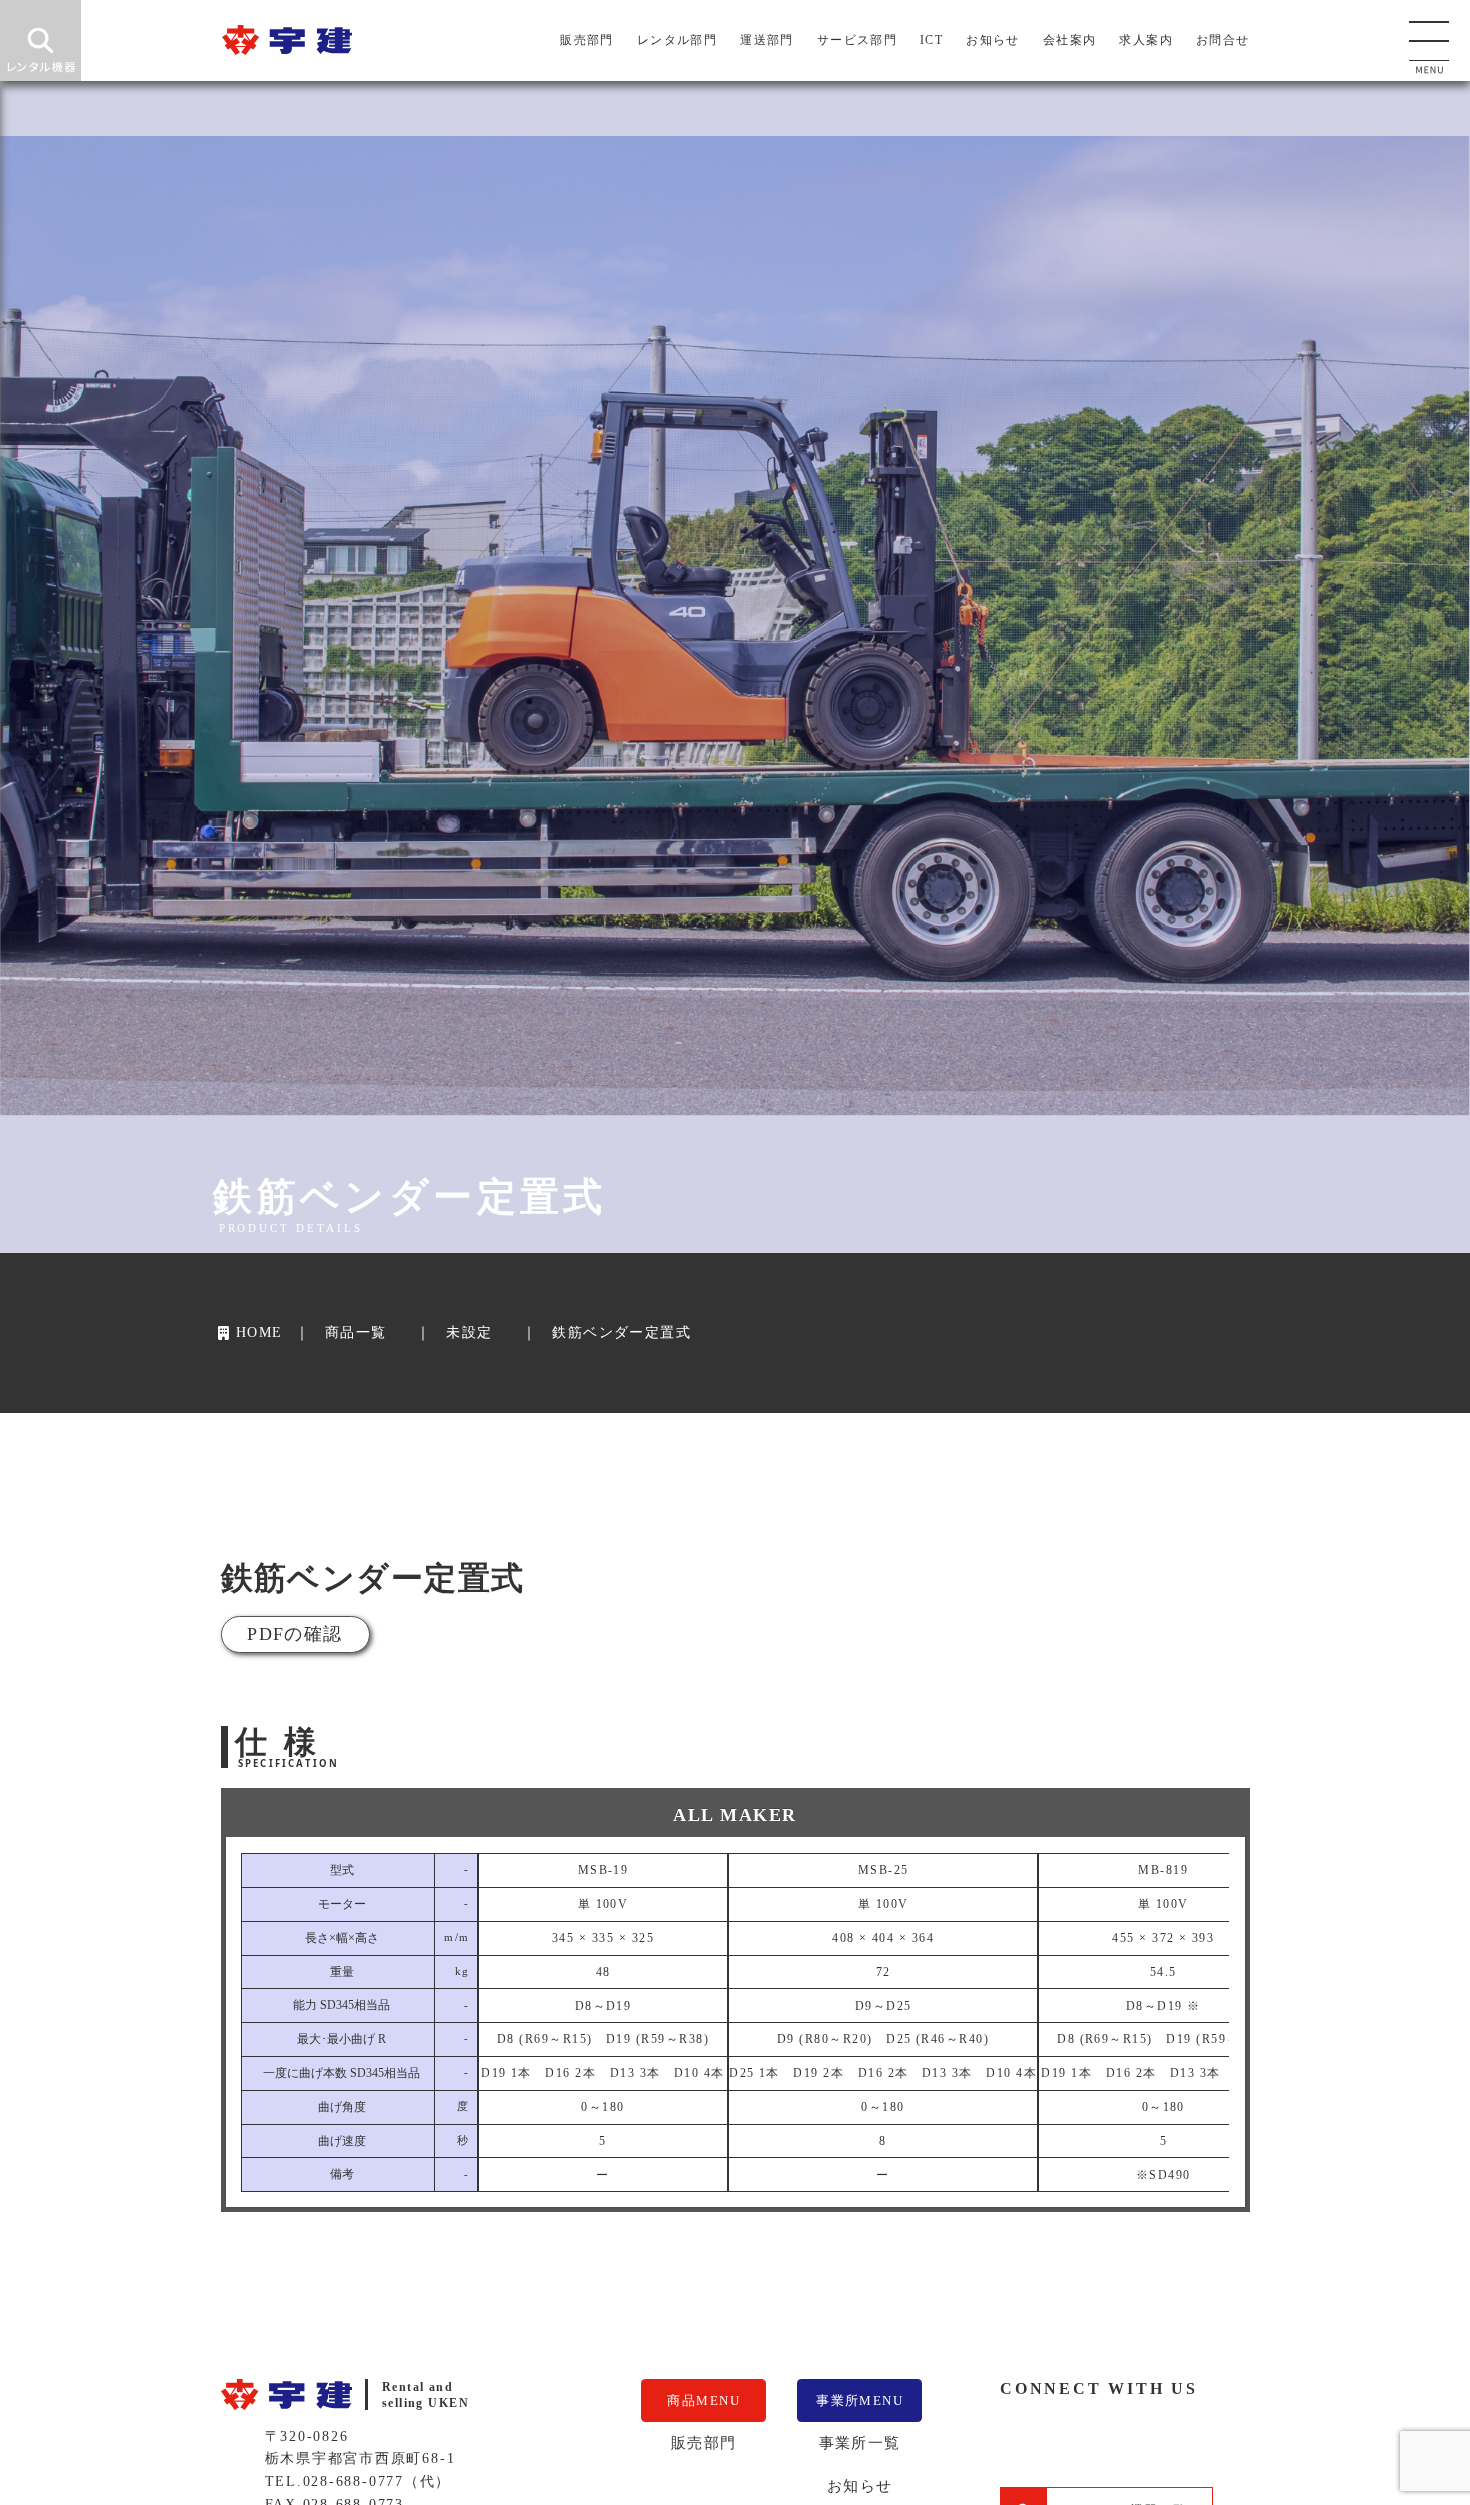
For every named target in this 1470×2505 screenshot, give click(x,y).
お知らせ (993, 40)
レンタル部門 (677, 40)
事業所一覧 (860, 2442)
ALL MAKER (734, 1815)
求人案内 (1146, 40)
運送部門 (767, 40)
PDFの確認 (295, 1634)
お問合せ (1223, 40)
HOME (258, 1332)
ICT (931, 40)
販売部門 (587, 40)
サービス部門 (857, 40)
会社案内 (1070, 40)
